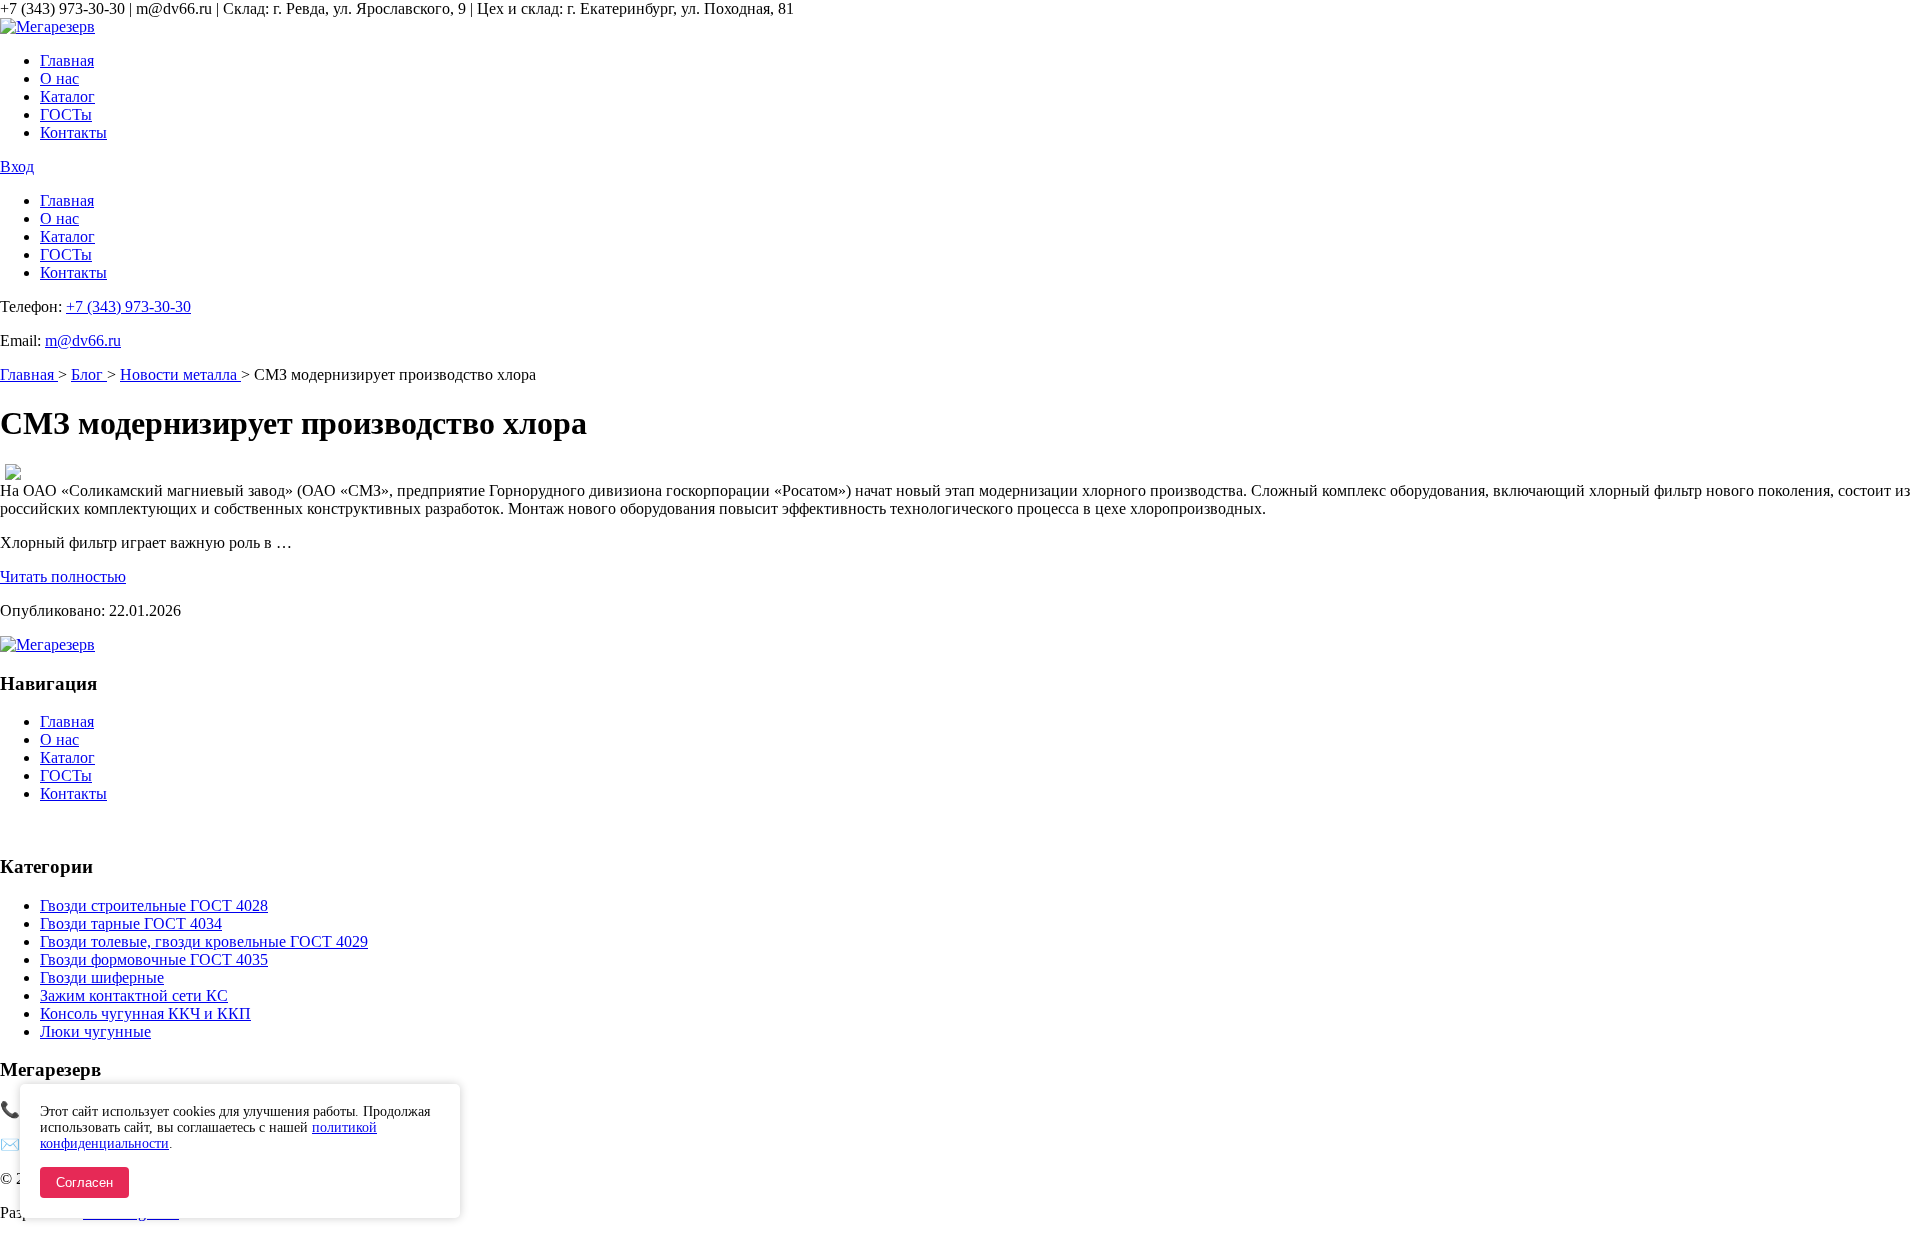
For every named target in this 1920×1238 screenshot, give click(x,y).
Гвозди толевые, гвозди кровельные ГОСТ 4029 (204, 941)
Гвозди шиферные (102, 977)
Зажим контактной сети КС (134, 995)
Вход (17, 166)
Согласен (84, 1182)
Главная (67, 60)
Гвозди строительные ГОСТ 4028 (154, 905)
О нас (59, 78)
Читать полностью (63, 576)
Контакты (73, 132)
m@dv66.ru (83, 340)
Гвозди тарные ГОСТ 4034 (131, 923)
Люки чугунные (95, 1031)
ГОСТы (66, 114)
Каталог (67, 96)
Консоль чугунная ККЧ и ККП (145, 1013)
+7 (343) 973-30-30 (128, 306)
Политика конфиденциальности (109, 827)
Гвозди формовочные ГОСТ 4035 (154, 959)
